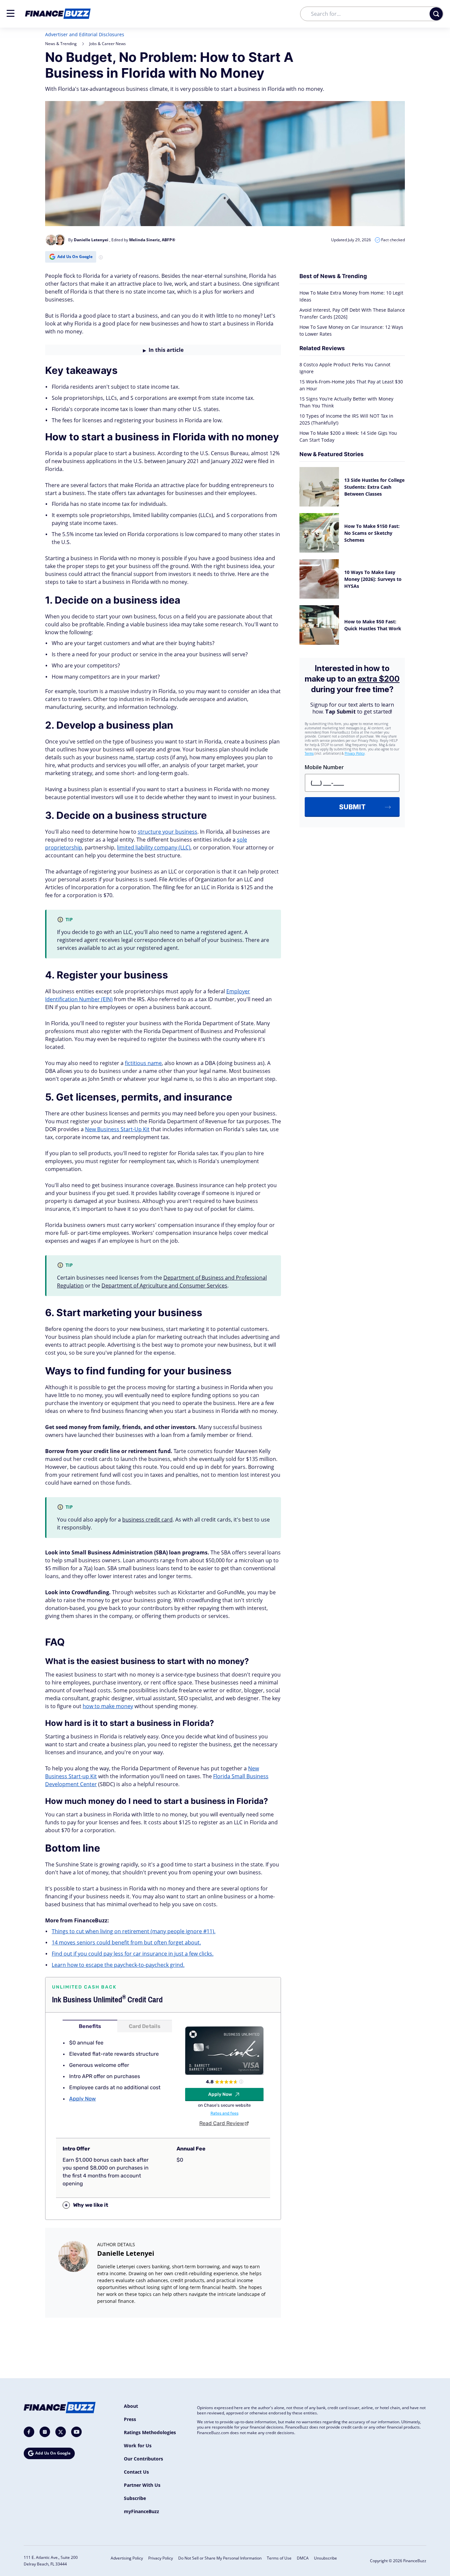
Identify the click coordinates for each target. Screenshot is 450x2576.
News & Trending (61, 44)
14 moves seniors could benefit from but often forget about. (126, 1942)
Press (130, 2419)
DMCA (303, 2558)
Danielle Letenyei (126, 2253)
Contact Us (136, 2472)
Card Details (145, 2026)
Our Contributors (143, 2459)
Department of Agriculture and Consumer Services (164, 1286)
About (131, 2406)
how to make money (108, 1706)
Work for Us (138, 2446)
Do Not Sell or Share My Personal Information (220, 2558)
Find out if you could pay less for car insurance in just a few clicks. (133, 1954)
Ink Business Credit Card (107, 2000)
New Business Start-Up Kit (117, 1129)
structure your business (168, 832)
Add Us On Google (75, 257)
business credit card (147, 1520)
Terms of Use (279, 2558)
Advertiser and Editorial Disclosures (85, 34)
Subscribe (135, 2498)
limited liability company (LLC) (154, 847)
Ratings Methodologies (150, 2432)
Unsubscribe (325, 2558)
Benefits (90, 2026)
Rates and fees (225, 2113)
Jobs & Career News (108, 44)
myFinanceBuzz (141, 2511)
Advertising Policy (127, 2558)
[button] (11, 13)
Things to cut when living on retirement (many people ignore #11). (134, 1931)
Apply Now (83, 2099)
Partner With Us (142, 2485)
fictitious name (143, 1063)
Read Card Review (222, 2123)
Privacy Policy (161, 2558)
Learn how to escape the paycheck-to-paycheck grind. (118, 1965)
